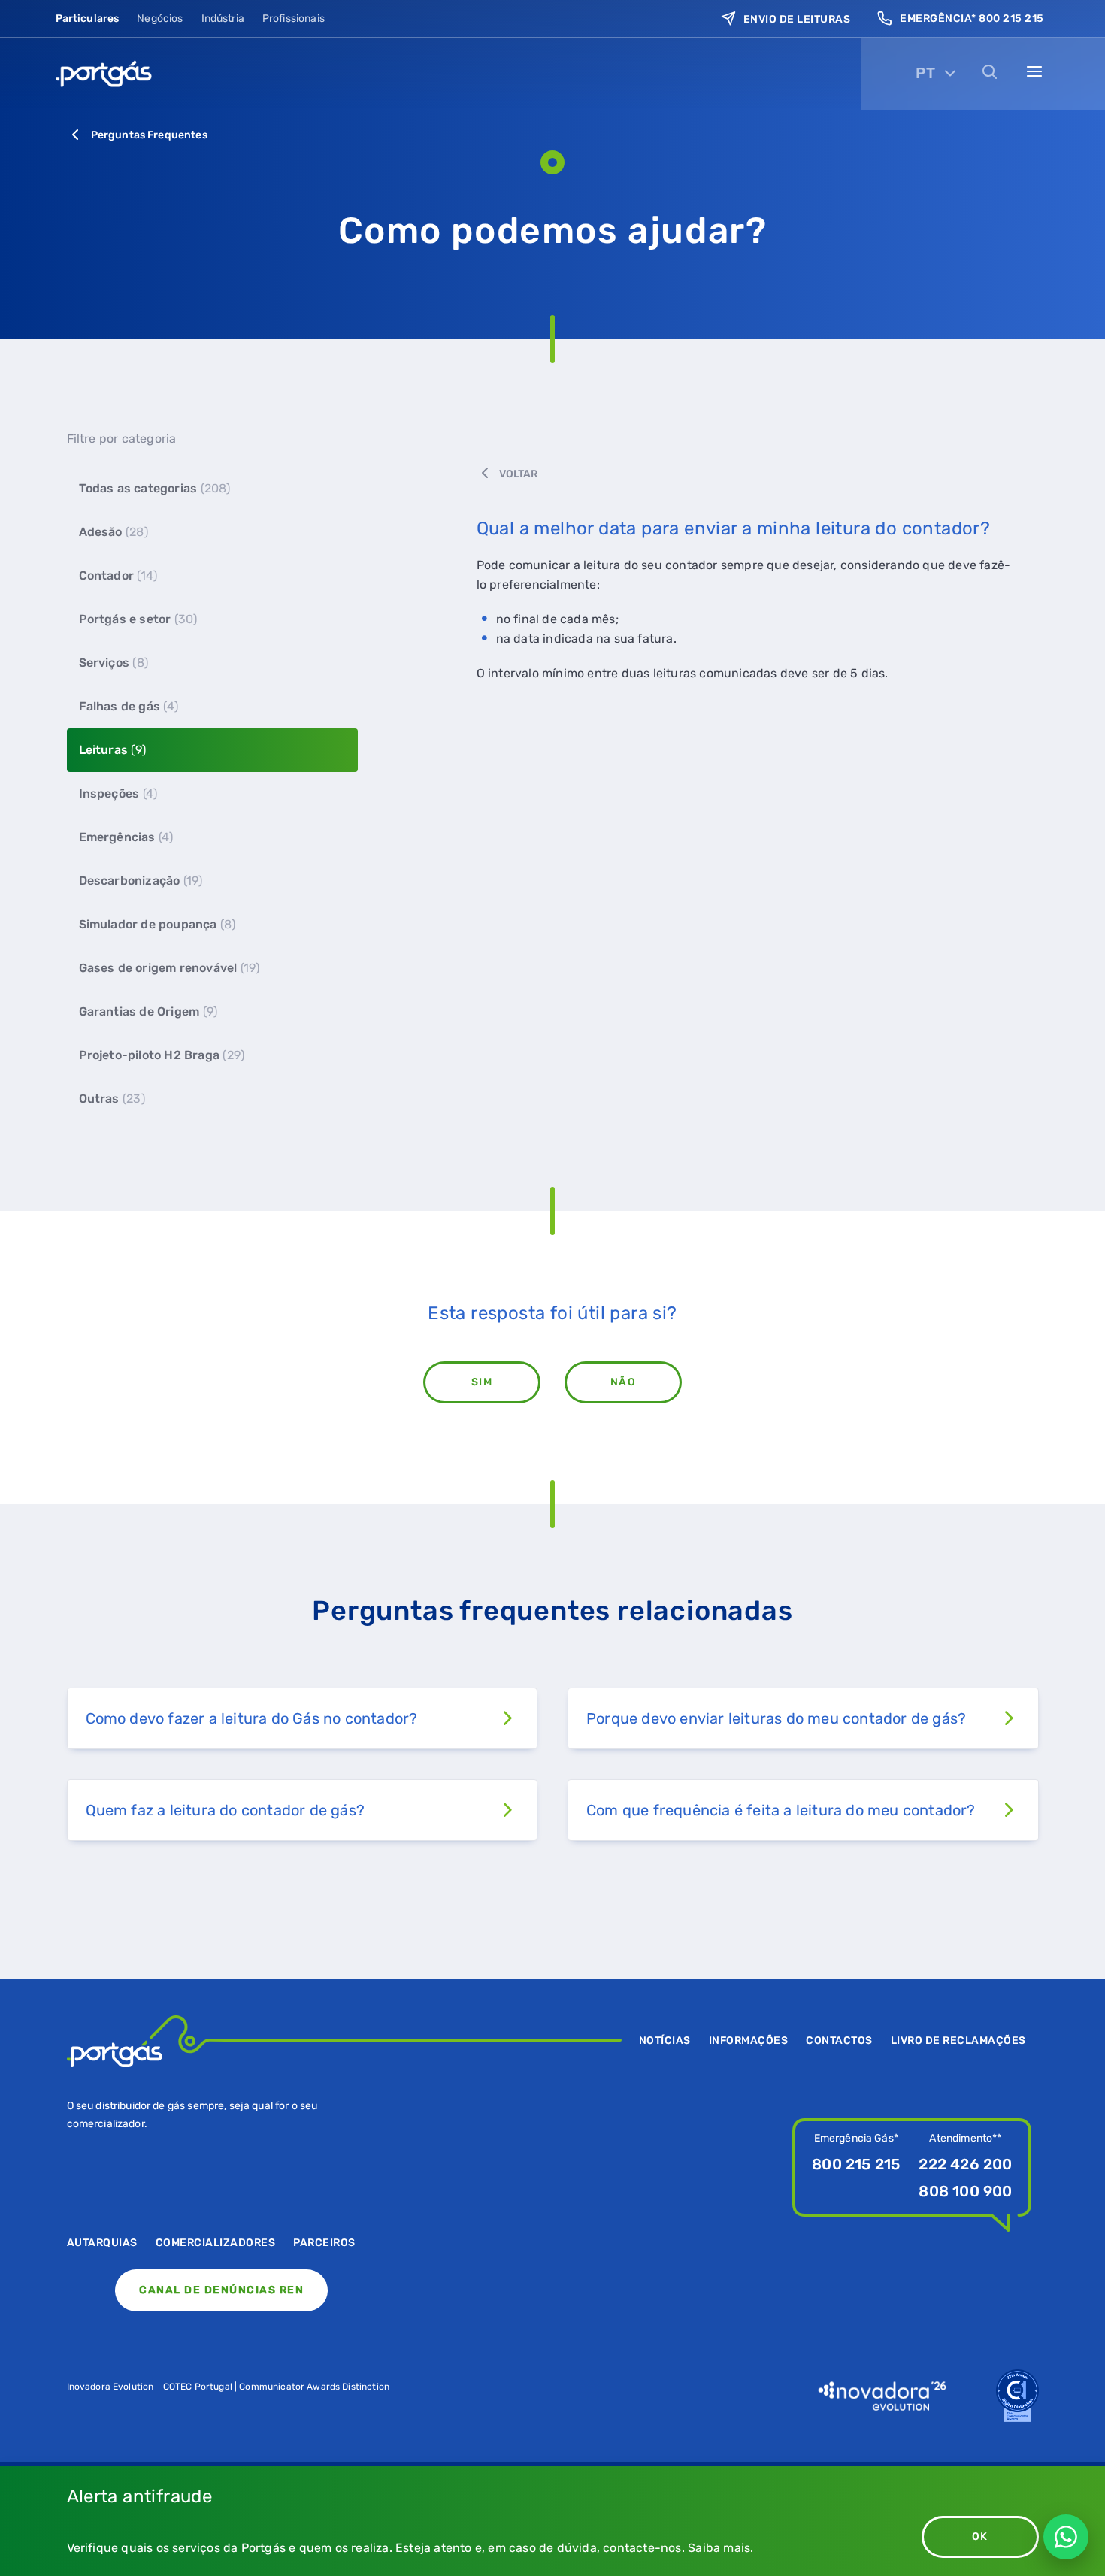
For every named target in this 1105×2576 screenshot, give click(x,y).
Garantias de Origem (148, 1011)
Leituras (112, 750)
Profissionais (294, 18)
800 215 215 (856, 2164)
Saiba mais (719, 2548)
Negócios (160, 18)
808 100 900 (965, 2191)
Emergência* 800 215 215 (972, 18)
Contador (118, 575)
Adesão (114, 532)
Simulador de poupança (157, 924)
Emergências (126, 837)
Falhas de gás (129, 706)
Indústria (223, 18)
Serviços (114, 663)
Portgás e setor (138, 619)
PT (925, 73)
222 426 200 (965, 2164)
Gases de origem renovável (170, 968)
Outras (112, 1099)
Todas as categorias (155, 488)
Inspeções (118, 793)
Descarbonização (141, 881)
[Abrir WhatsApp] (1066, 2537)
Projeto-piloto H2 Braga (162, 1055)
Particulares (88, 18)
